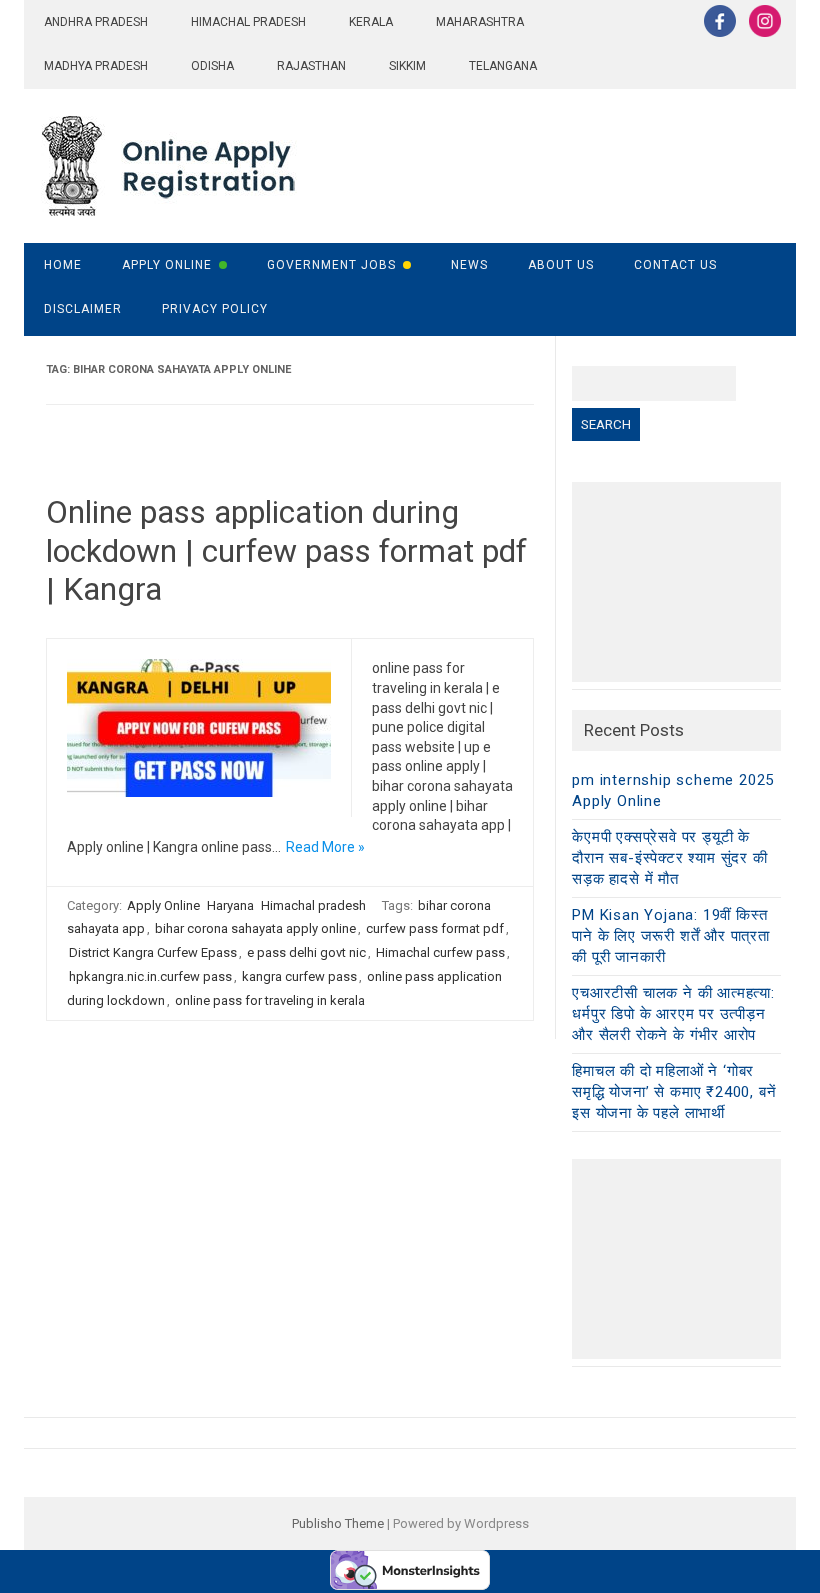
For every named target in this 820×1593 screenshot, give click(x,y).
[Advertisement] (676, 582)
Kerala (371, 22)
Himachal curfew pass (440, 952)
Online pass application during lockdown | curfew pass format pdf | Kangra (286, 550)
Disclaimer (83, 309)
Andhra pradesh (96, 22)
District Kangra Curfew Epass (153, 952)
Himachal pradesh (248, 22)
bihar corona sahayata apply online (255, 928)
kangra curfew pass (299, 976)
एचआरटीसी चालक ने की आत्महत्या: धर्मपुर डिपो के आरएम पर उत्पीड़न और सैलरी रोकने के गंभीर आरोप (673, 1014)
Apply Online (167, 265)
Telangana (503, 66)
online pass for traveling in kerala (270, 1000)
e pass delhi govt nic (306, 952)
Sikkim (407, 66)
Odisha (212, 66)
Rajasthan (311, 66)
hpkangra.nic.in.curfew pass (150, 976)
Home (63, 265)
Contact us (675, 265)
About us (561, 265)
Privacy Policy (215, 309)
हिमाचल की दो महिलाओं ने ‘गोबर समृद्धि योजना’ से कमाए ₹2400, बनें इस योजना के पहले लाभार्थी (674, 1092)
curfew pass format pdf (435, 928)
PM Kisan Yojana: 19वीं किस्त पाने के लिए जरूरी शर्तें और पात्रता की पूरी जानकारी (671, 936)
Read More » (325, 847)
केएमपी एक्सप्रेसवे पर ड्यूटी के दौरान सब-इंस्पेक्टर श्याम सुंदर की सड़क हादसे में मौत (669, 858)
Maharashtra (480, 22)
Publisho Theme (338, 1523)
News (469, 265)
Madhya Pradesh (96, 66)
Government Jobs (331, 265)
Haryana (230, 905)
